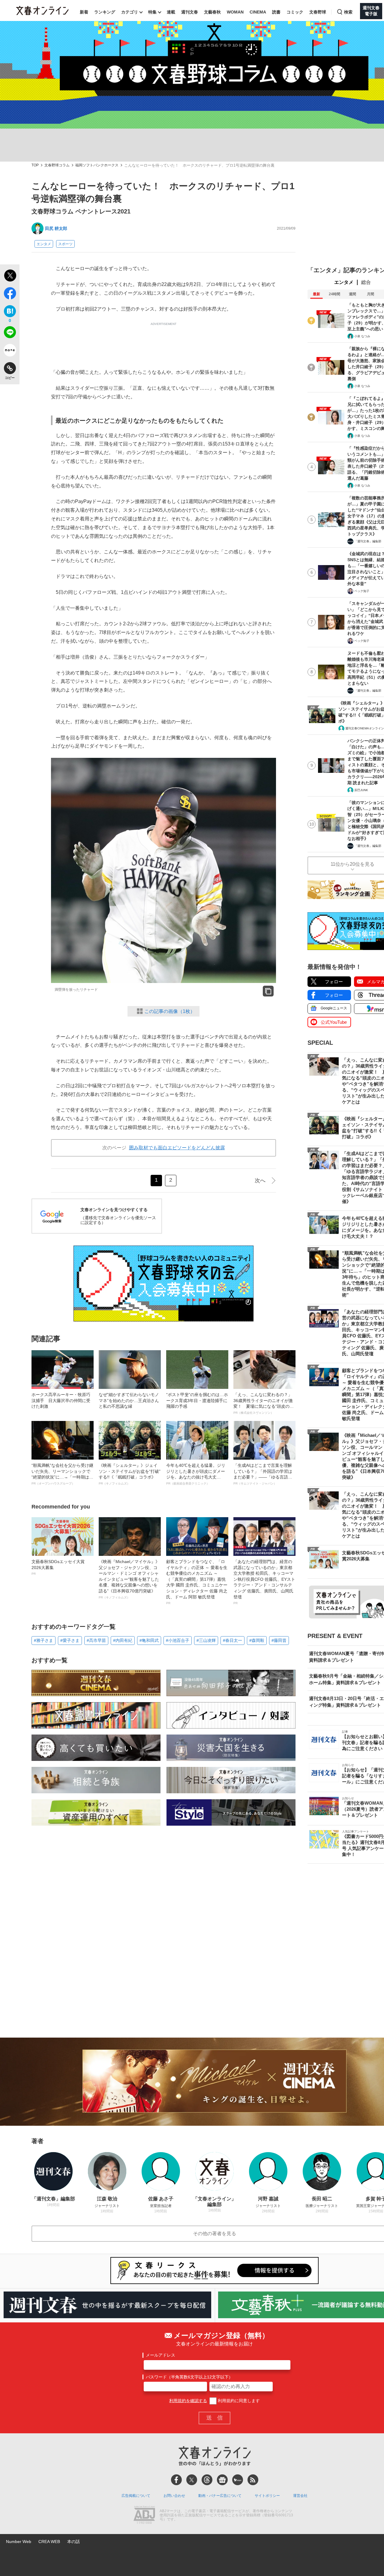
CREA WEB (49, 2542)
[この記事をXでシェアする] (10, 276)
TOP (35, 165)
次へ (260, 1181)
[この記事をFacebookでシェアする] (10, 294)
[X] (192, 2480)
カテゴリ (130, 12)
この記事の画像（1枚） (170, 1011)
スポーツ (65, 244)
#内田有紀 (123, 1640)
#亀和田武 (149, 1640)
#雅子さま (43, 1640)
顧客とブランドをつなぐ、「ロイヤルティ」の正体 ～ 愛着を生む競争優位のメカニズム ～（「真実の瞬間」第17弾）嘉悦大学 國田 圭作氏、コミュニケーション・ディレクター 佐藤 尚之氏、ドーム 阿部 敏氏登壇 (197, 1582)
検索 (348, 12)
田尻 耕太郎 (56, 228)
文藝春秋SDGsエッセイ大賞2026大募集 (58, 1567)
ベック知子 (362, 591)
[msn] (238, 2480)
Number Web (19, 2542)
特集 (152, 12)
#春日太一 (232, 1640)
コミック (295, 12)
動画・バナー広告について (220, 2496)
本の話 (73, 2542)
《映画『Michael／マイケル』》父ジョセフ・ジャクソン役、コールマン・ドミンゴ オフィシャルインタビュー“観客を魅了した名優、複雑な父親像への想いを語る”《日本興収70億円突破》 (129, 1579)
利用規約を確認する (188, 2401)
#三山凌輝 (206, 1640)
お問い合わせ (174, 2496)
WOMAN (235, 12)
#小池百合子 (178, 1640)
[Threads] (207, 2480)
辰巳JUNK (361, 790)
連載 (171, 12)
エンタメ (44, 244)
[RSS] (253, 2480)
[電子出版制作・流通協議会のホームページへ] (144, 2515)
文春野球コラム (57, 165)
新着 (84, 12)
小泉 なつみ (362, 336)
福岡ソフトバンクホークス (97, 165)
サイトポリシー (267, 2496)
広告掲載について (136, 2496)
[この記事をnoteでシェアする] (10, 351)
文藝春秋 (212, 12)
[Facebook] (176, 2480)
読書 (276, 12)
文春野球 (318, 12)
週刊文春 (190, 12)
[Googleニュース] (222, 2480)
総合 (366, 282)
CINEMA (258, 12)
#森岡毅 (257, 1640)
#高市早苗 (96, 1640)
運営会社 (300, 2496)
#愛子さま (70, 1640)
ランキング (105, 12)
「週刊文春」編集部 (368, 541)
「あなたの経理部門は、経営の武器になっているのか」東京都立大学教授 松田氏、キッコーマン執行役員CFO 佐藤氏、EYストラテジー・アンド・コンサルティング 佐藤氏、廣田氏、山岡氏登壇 (264, 1582)
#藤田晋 (279, 1640)
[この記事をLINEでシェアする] (10, 333)
